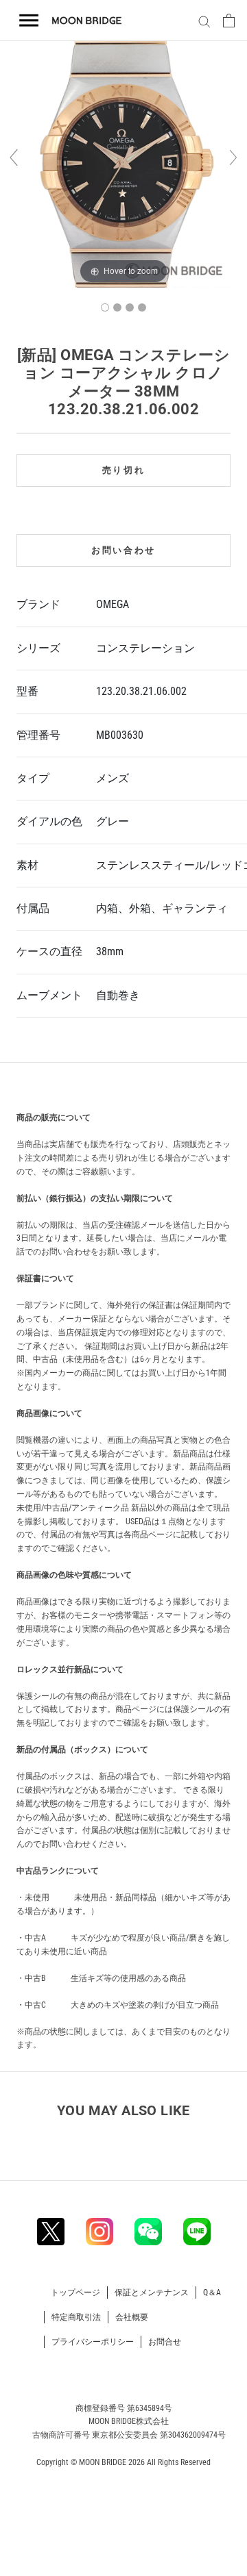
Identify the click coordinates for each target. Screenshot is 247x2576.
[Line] (197, 2232)
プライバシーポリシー (93, 2342)
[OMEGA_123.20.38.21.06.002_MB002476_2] (117, 307)
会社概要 (132, 2317)
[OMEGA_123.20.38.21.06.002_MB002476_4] (142, 307)
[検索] (202, 21)
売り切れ (123, 470)
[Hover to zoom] (123, 164)
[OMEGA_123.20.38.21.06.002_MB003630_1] (105, 307)
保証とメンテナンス (152, 2293)
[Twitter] (51, 2232)
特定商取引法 (76, 2317)
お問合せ (165, 2342)
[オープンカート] (229, 21)
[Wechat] (148, 2232)
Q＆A (212, 2293)
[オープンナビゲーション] (30, 21)
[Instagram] (99, 2232)
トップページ (75, 2293)
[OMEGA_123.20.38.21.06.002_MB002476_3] (130, 307)
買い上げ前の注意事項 (69, 1085)
